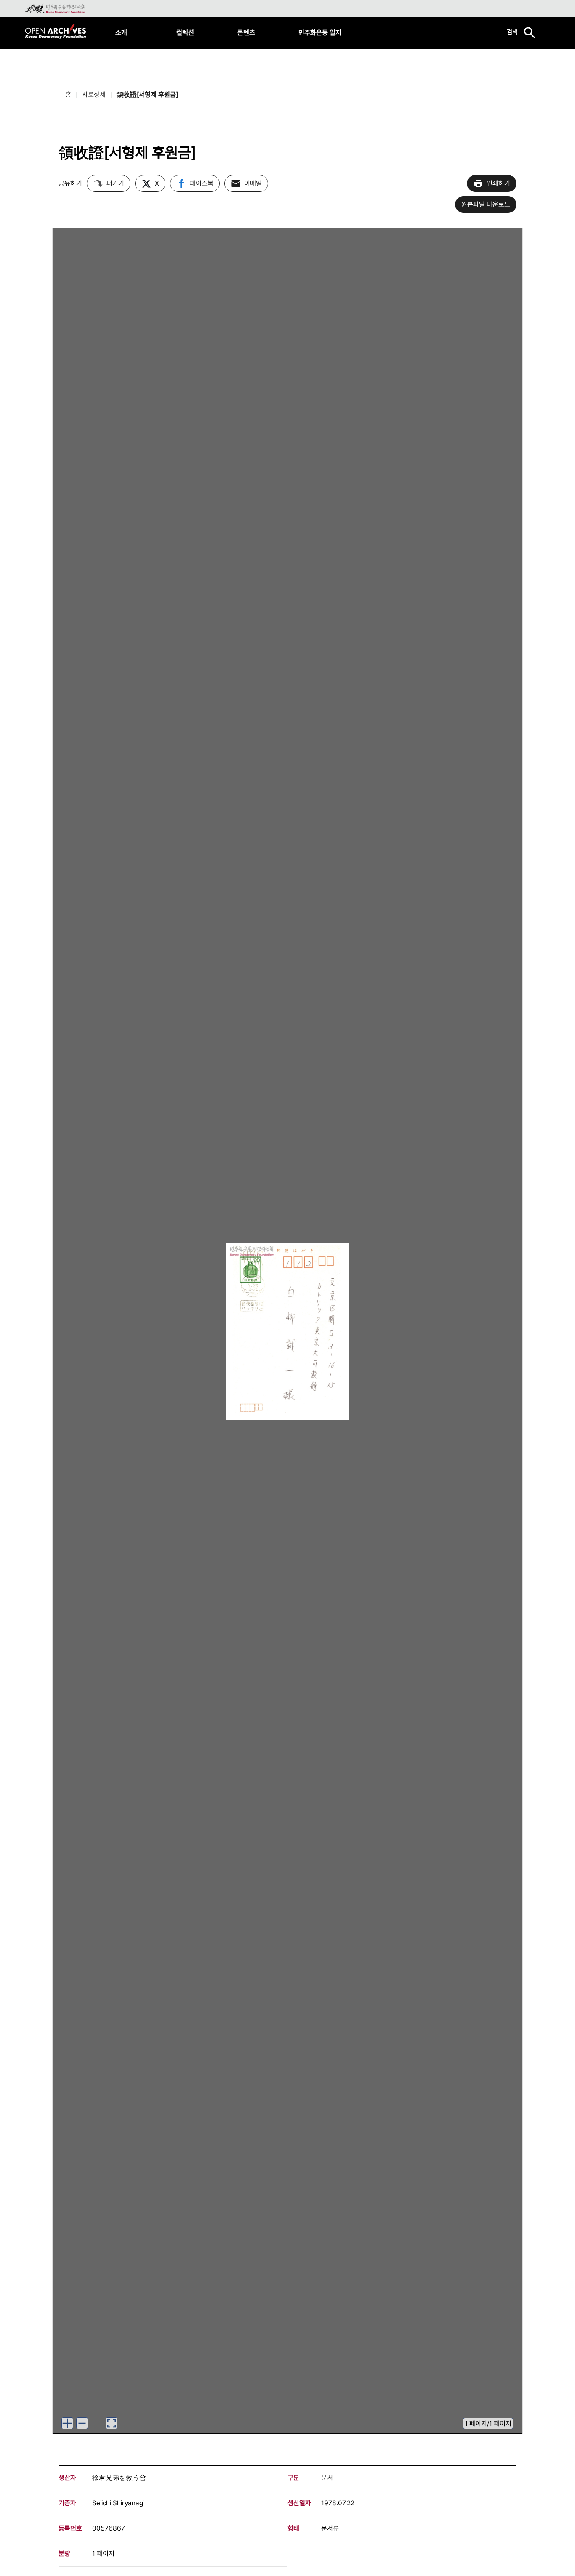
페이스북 (202, 183)
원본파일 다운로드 (486, 204)
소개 (121, 33)
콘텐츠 (246, 33)
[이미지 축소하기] (82, 2423)
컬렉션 (185, 33)
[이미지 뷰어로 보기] (112, 2423)
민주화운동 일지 (320, 33)
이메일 (253, 183)
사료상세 (94, 94)
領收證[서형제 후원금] (147, 94)
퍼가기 (115, 183)
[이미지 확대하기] (67, 2423)
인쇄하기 (498, 183)
